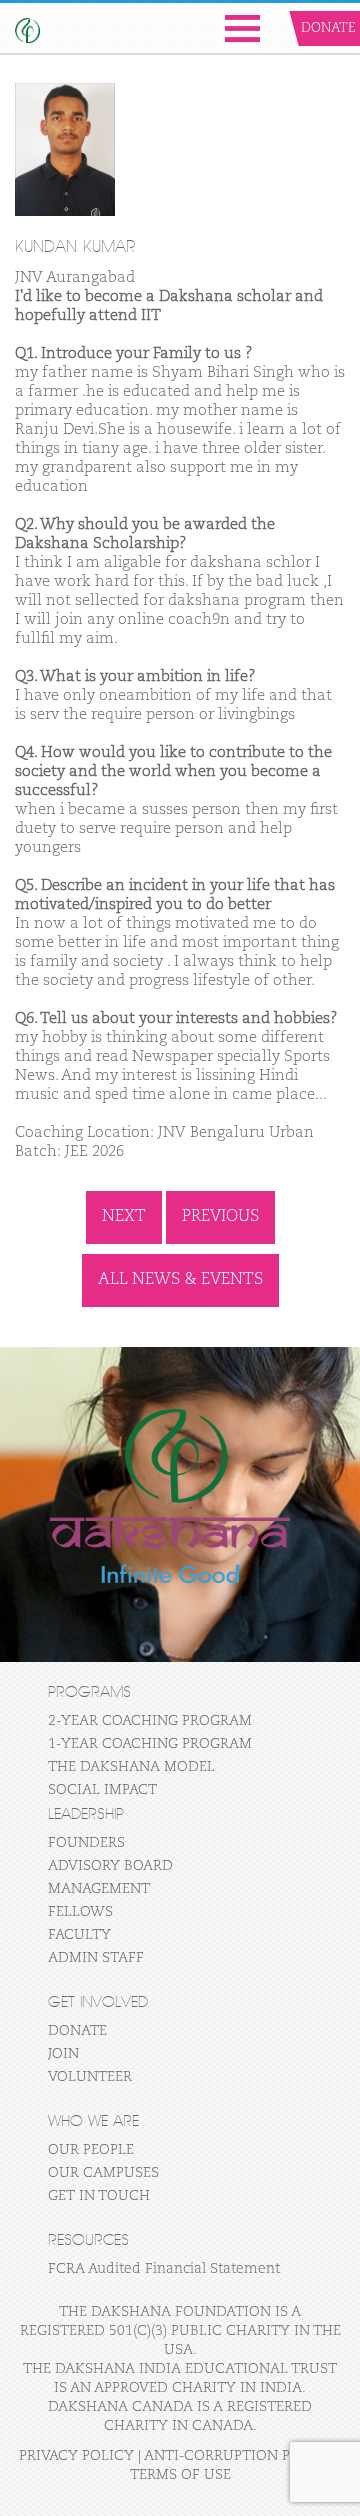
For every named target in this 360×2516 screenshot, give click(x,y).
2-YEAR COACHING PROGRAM (150, 1721)
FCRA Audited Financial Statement (164, 2269)
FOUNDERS (86, 1843)
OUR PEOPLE (91, 2150)
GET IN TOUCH (99, 2196)
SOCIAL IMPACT (102, 1790)
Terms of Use (180, 2475)
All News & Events (180, 1280)
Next (124, 1217)
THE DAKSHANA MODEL (131, 1767)
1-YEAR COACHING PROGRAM (150, 1744)
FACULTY (79, 1935)
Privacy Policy (76, 2456)
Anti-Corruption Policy (239, 2456)
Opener (242, 28)
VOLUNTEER (90, 2077)
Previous (220, 1217)
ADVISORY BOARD (110, 1866)
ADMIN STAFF (96, 1958)
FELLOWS (80, 1912)
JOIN (63, 2054)
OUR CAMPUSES (103, 2173)
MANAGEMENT (99, 1889)
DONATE (77, 2031)
